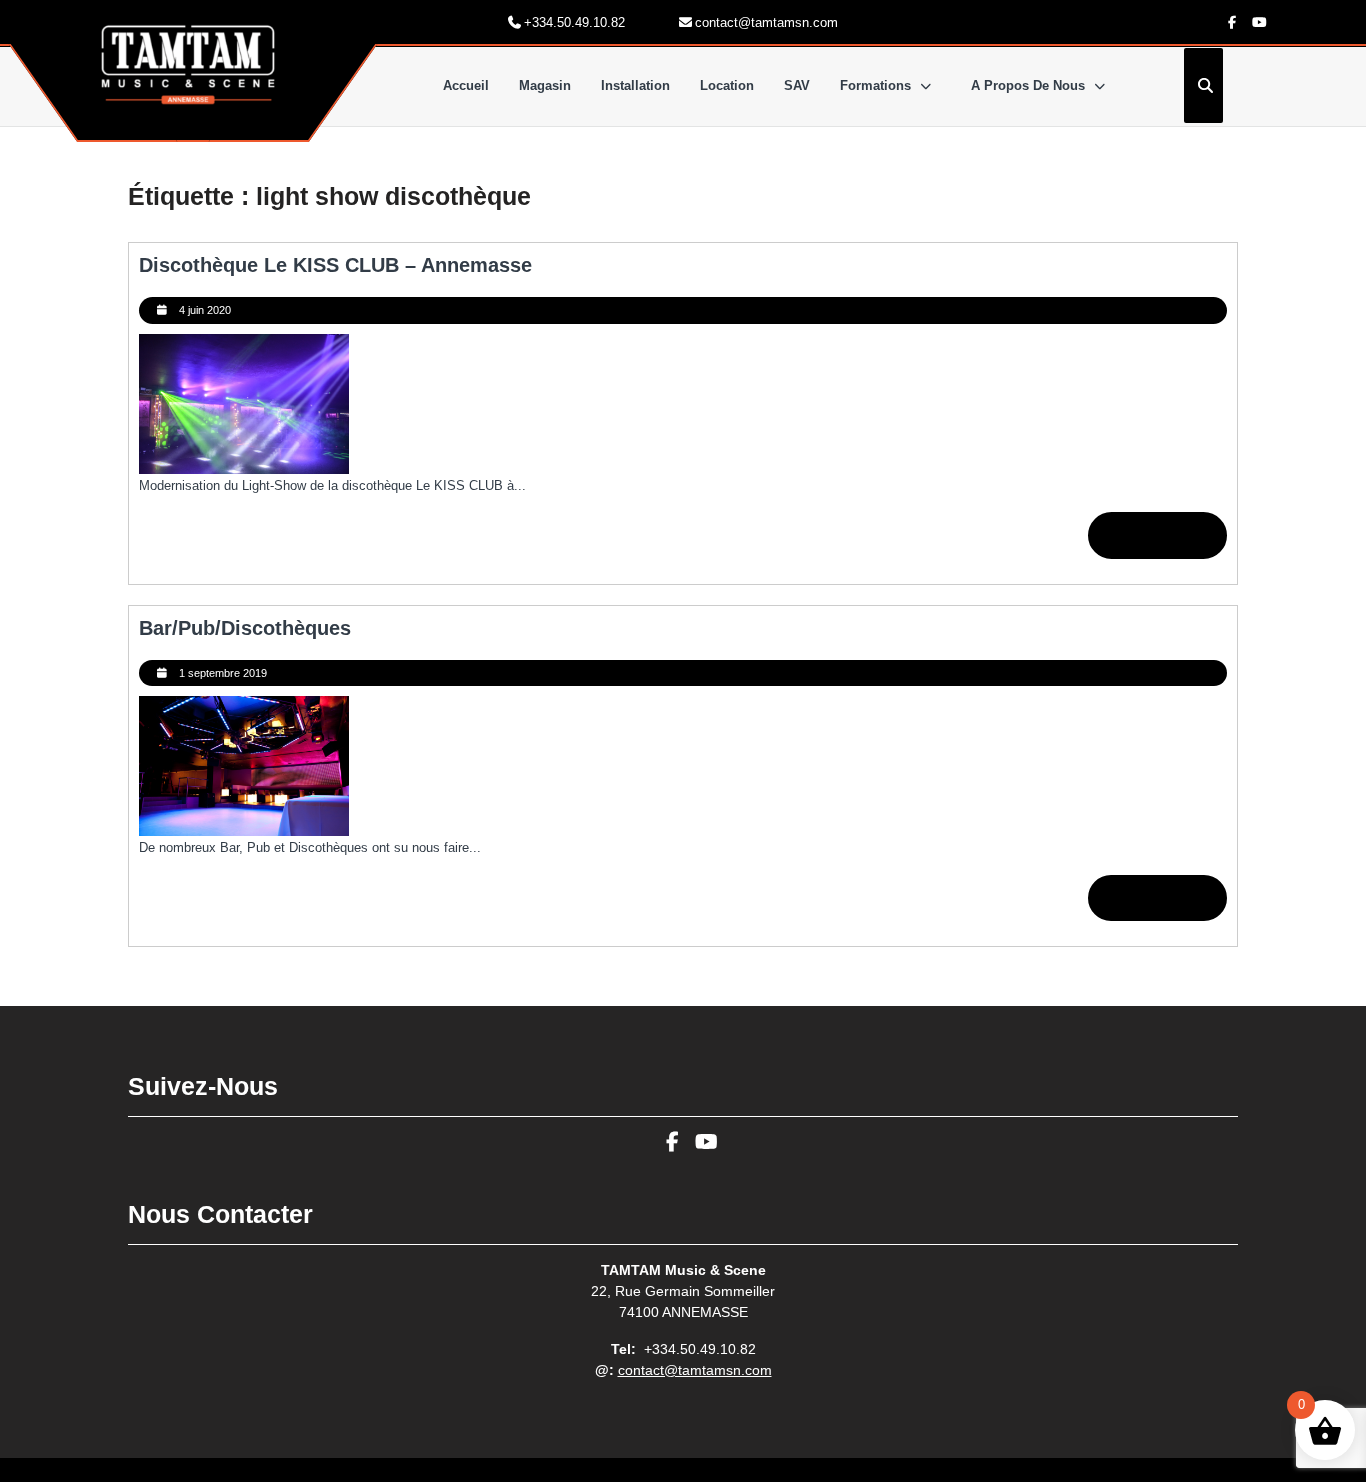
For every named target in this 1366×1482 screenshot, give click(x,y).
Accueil (466, 85)
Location (727, 85)
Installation (635, 85)
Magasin (545, 85)
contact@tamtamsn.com (695, 1370)
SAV (797, 85)
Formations (875, 85)
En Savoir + (1168, 542)
